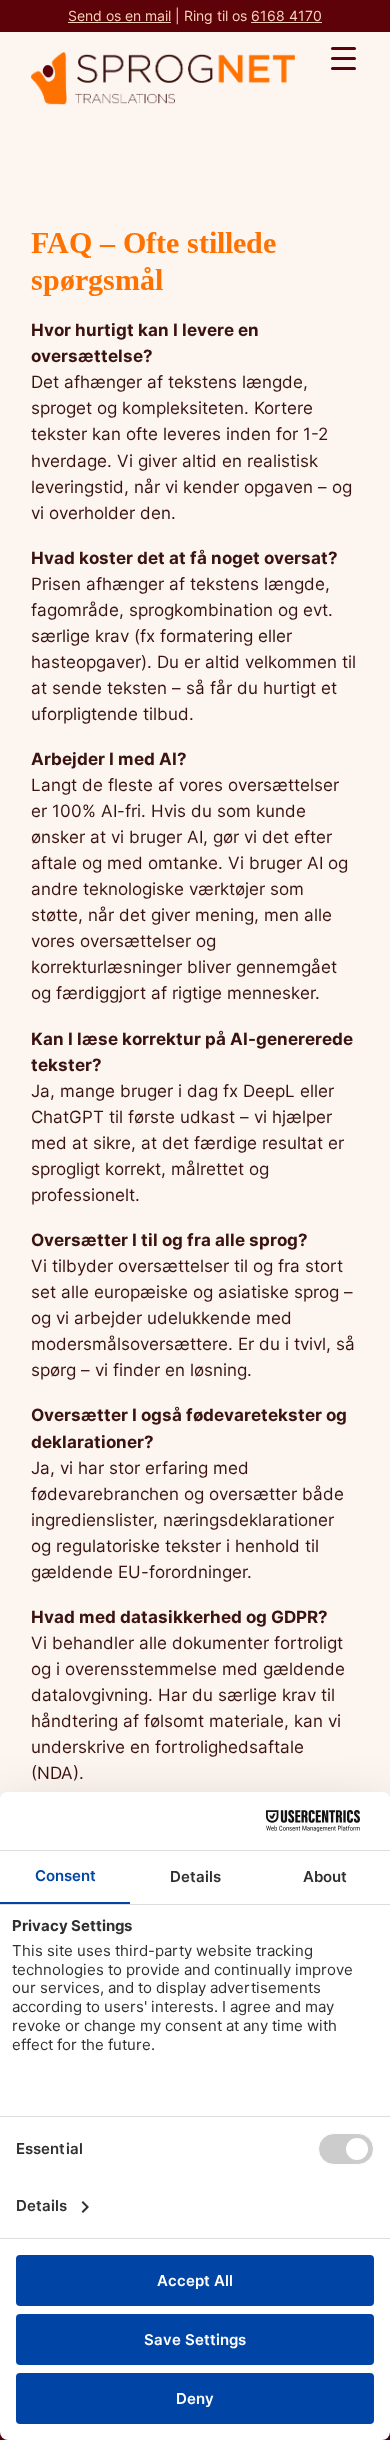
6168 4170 (286, 15)
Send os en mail (119, 15)
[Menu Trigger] (343, 57)
